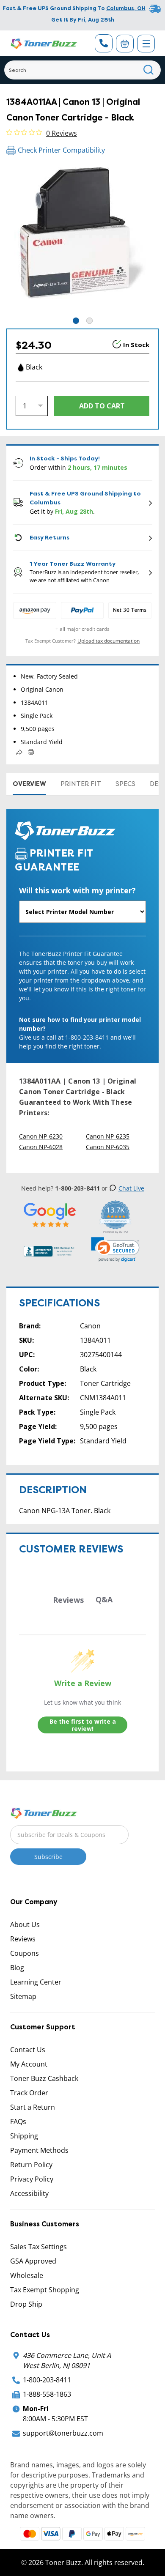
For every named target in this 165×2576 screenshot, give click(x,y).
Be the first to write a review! (83, 1725)
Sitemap (23, 1996)
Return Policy (31, 2165)
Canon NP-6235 (108, 1136)
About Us (25, 1924)
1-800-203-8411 (47, 2380)
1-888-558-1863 (47, 2394)
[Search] (149, 70)
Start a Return (33, 2107)
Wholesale (27, 2275)
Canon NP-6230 (41, 1136)
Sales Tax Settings (38, 2247)
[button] (115, 1249)
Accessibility (29, 2193)
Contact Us (28, 2050)
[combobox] (82, 70)
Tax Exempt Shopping (45, 2290)
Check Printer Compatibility (61, 150)
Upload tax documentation (109, 641)
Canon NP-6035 (108, 1147)
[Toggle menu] (146, 44)
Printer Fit (81, 784)
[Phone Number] (104, 43)
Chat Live (131, 1188)
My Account (29, 2064)
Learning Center (36, 1982)
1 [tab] (76, 321)
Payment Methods (39, 2150)
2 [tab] (89, 321)
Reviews (23, 1939)
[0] (125, 44)
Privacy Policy (32, 2179)
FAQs (18, 2122)
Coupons (25, 1953)
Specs (125, 784)
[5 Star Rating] (50, 1215)
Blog (17, 1968)
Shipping (24, 2136)
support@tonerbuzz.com (63, 2433)
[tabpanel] (82, 240)
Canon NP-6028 (41, 1147)
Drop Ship (26, 2304)
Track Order (29, 2093)
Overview (29, 784)
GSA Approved (33, 2261)
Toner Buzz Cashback (44, 2078)
